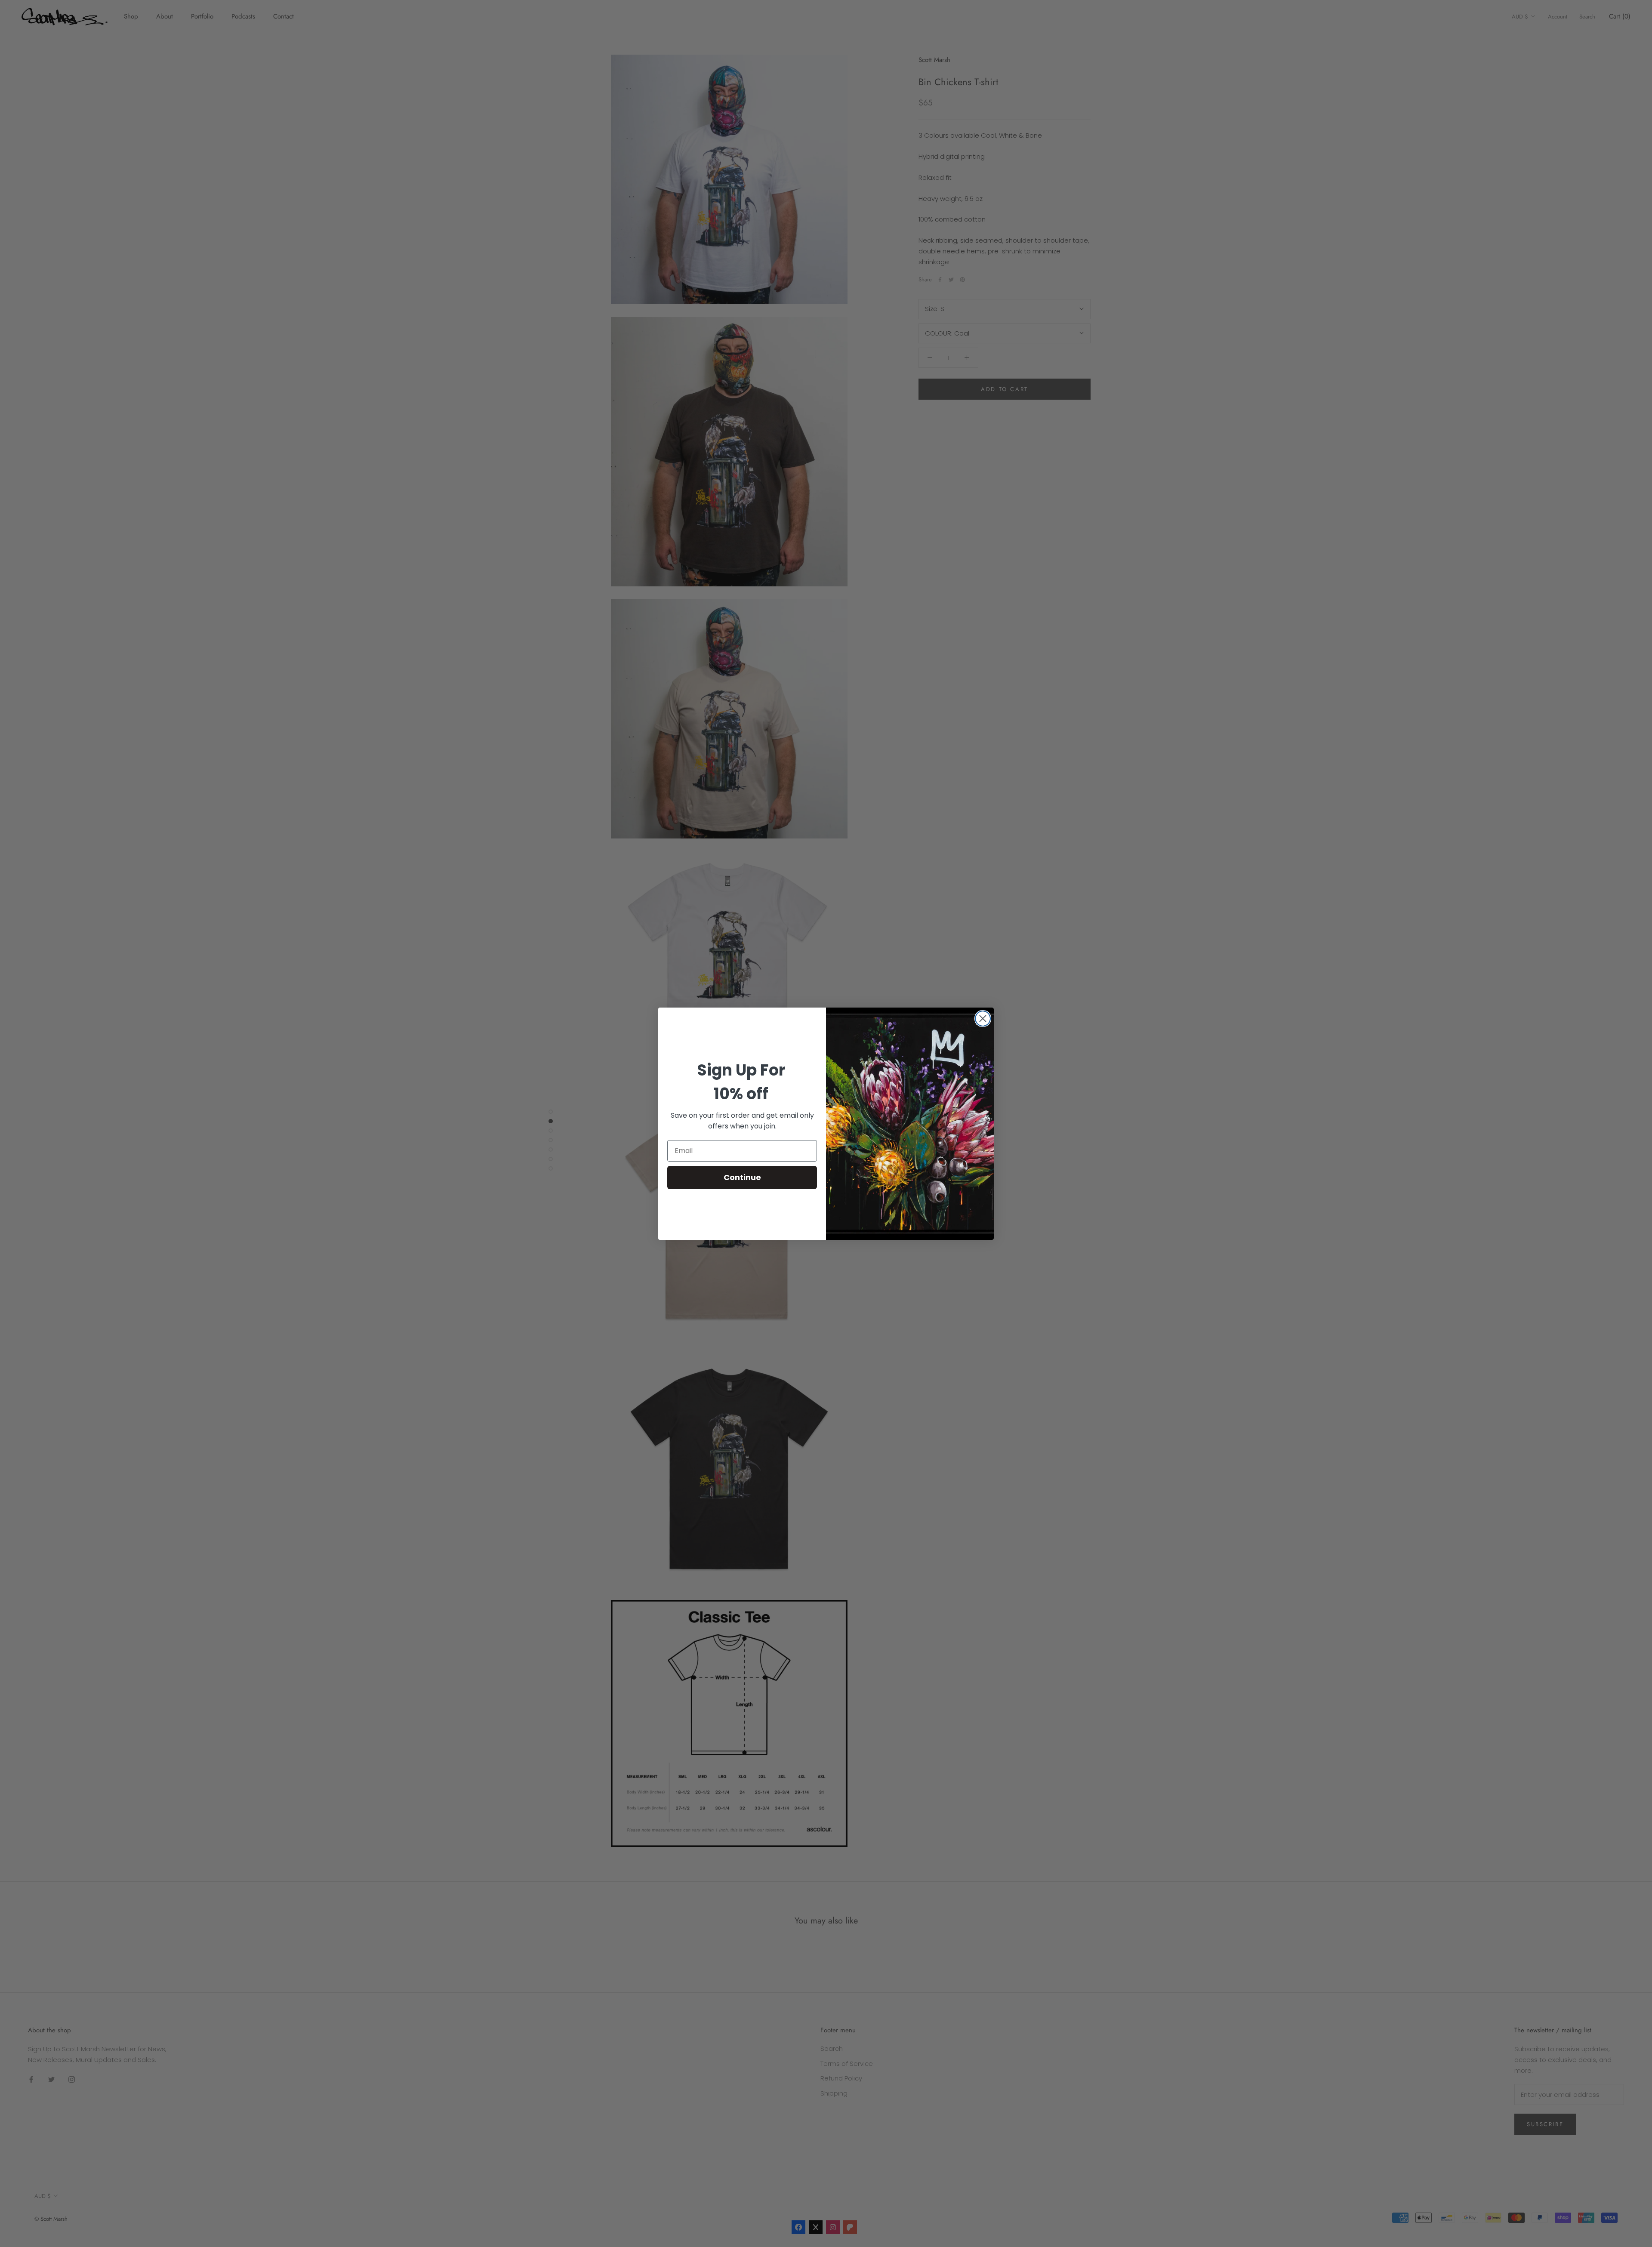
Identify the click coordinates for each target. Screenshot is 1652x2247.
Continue (742, 1177)
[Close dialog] (983, 1019)
